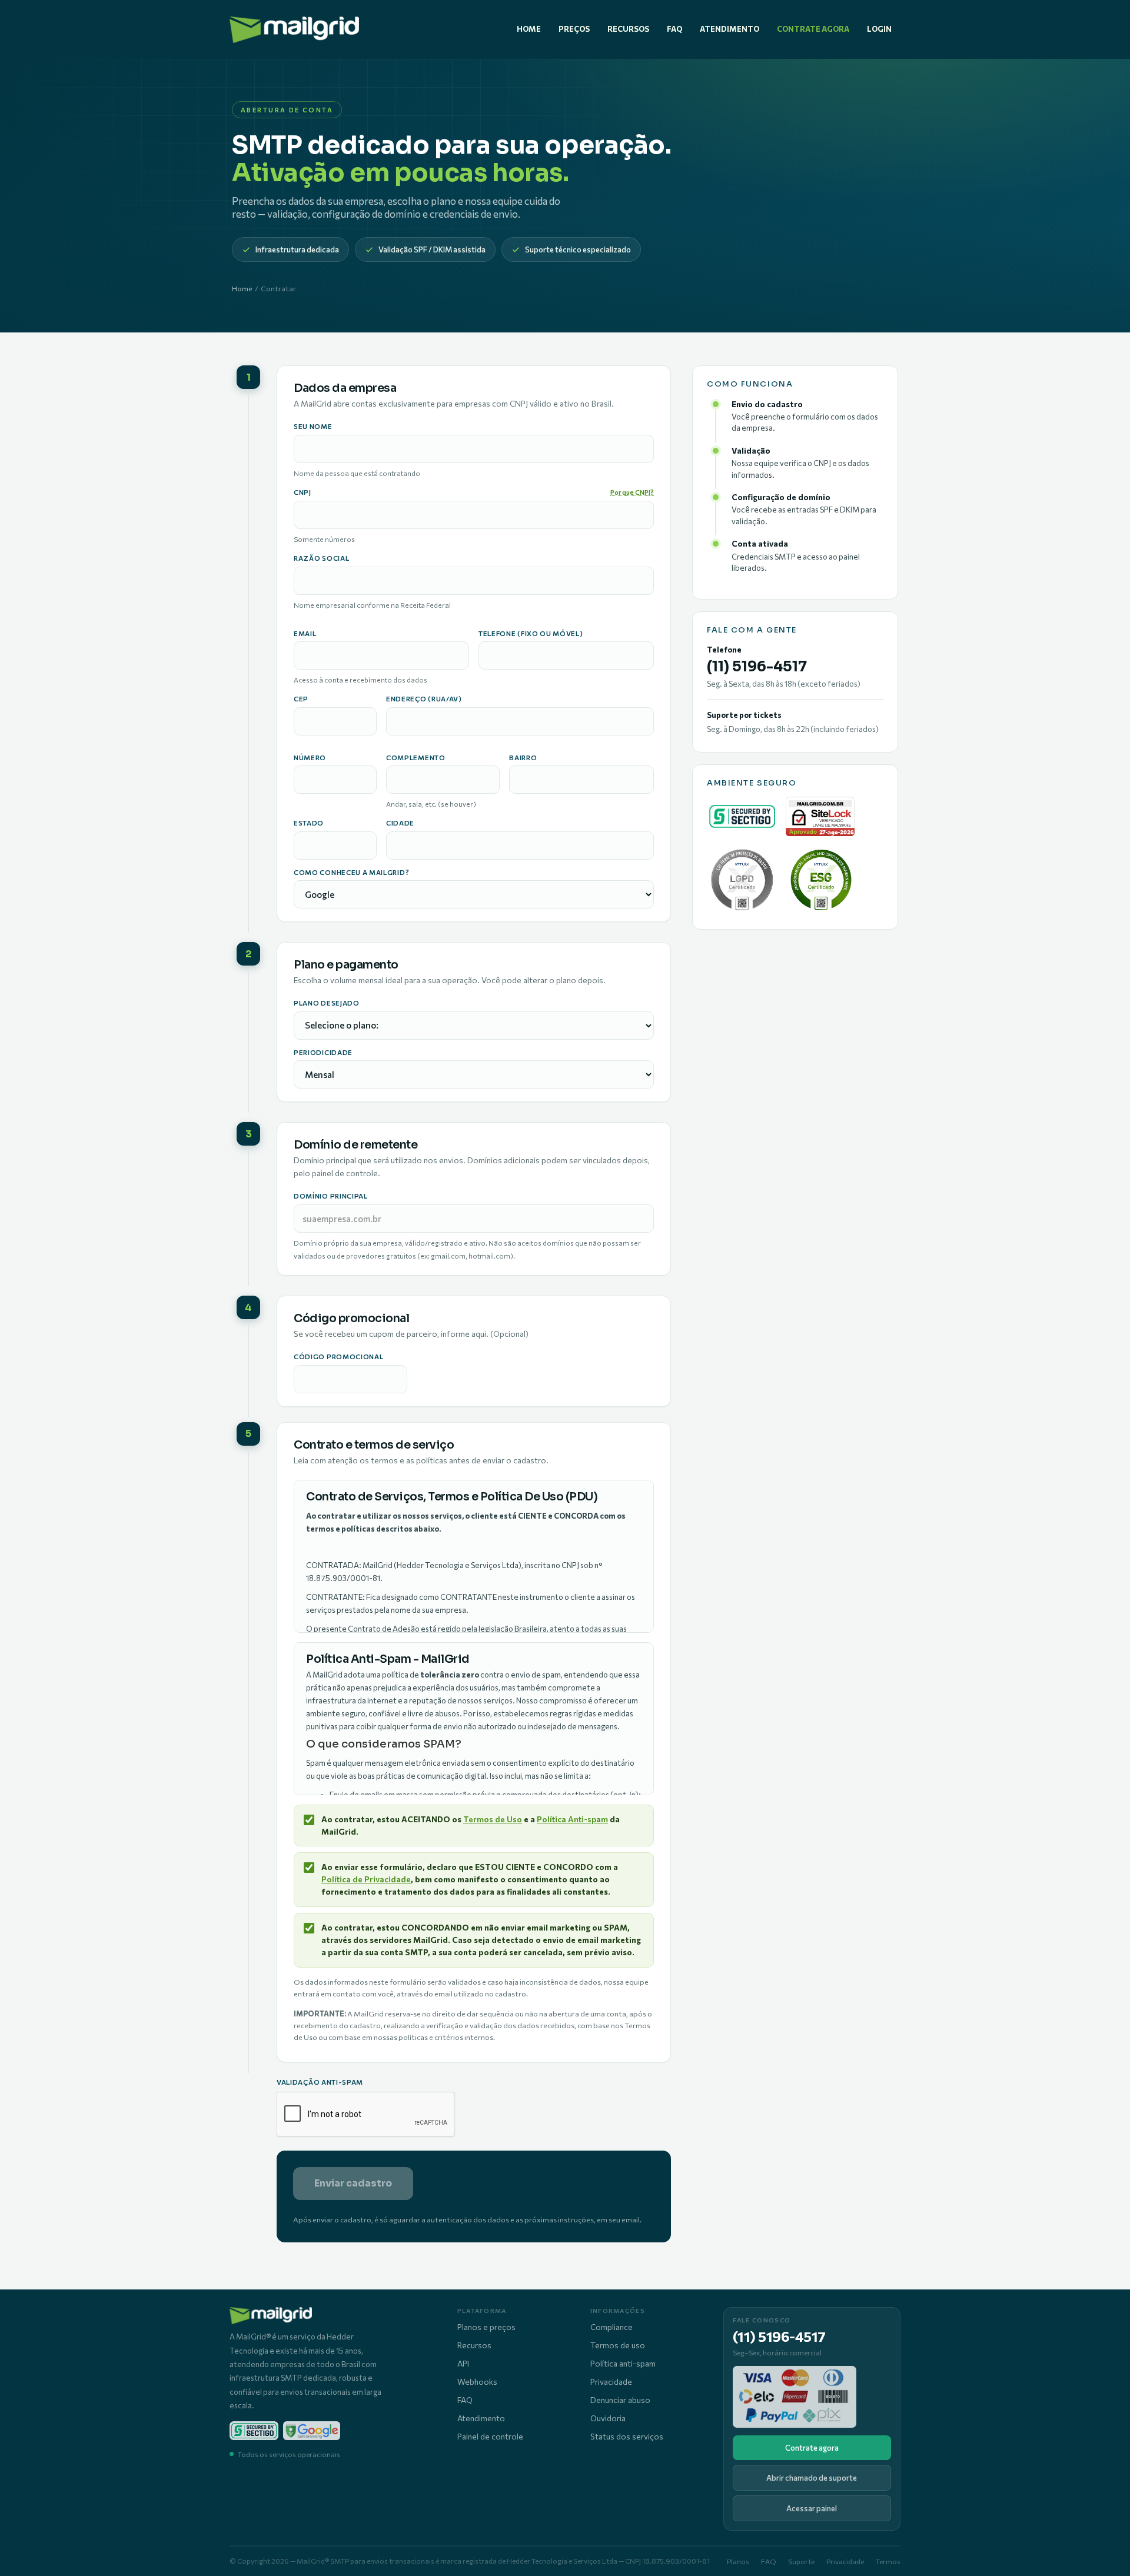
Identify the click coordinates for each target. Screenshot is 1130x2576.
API (463, 2363)
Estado (309, 823)
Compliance (611, 2327)
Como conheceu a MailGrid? (351, 873)
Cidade (400, 823)
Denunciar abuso (620, 2400)
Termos (888, 2561)
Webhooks (477, 2382)
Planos (738, 2561)
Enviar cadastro (353, 2183)
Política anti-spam (623, 2363)
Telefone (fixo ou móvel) (531, 634)
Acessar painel (812, 2508)
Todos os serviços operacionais (289, 2454)
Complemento (416, 758)
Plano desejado (327, 1003)
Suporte (801, 2561)
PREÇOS (574, 29)
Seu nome (313, 427)
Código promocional (338, 1357)
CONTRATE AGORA (813, 29)
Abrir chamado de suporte (812, 2478)
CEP (301, 699)
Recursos (474, 2345)
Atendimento (481, 2418)
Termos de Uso (493, 1819)
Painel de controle (490, 2436)
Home (242, 288)
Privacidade (611, 2382)
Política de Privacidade (366, 1879)
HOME (529, 29)
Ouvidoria (608, 2418)
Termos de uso (618, 2345)
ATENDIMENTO (729, 29)
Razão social (321, 558)
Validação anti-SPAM (320, 2082)
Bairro (523, 758)
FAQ (674, 29)
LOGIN (879, 29)
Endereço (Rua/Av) (424, 699)
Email (305, 634)
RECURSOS (628, 29)
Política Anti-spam (572, 1819)
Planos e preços (486, 2327)
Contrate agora (812, 2448)
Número (310, 758)
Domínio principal (331, 1196)
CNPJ (474, 492)
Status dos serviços (627, 2436)
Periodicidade (323, 1053)
